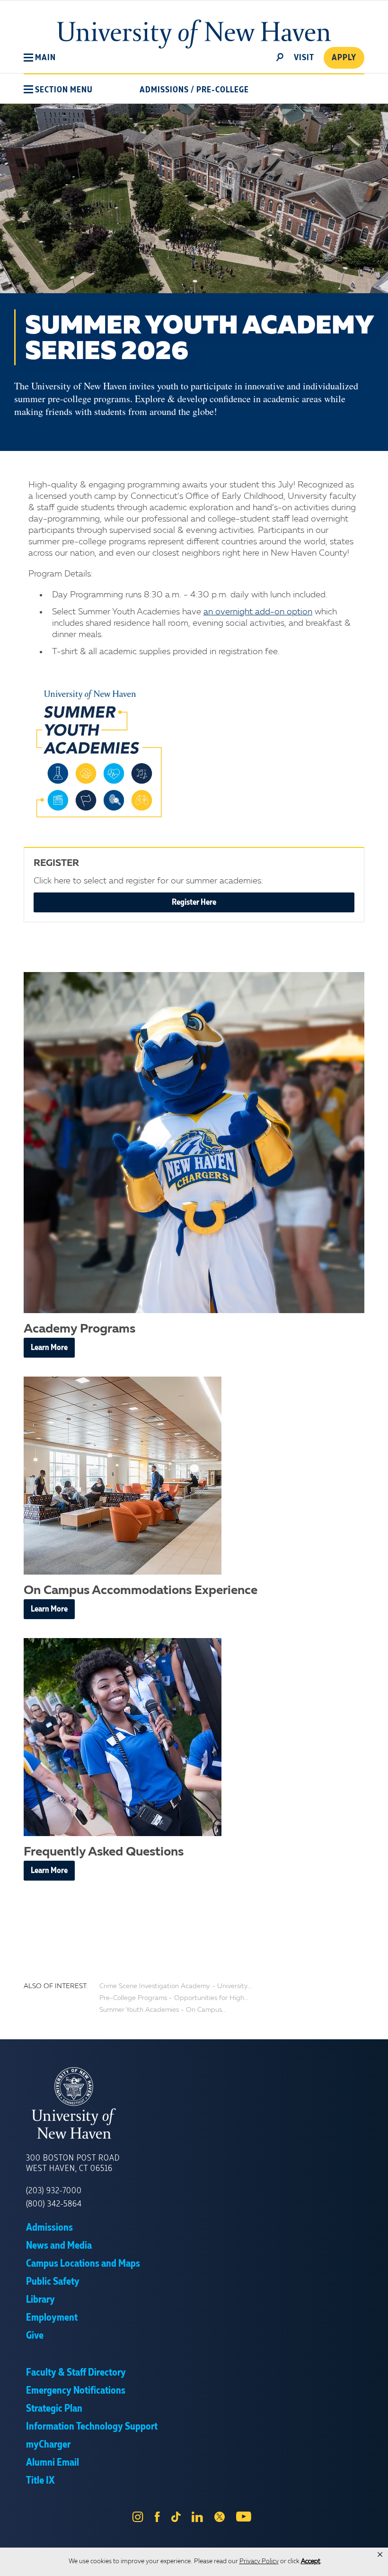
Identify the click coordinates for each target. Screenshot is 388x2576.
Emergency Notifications (76, 2391)
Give (35, 2336)
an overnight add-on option (258, 612)
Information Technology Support (92, 2427)
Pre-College (223, 90)
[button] (40, 58)
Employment (52, 2318)
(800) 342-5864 (54, 2204)
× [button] (380, 2555)
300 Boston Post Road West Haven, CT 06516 (73, 2163)
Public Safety (53, 2282)
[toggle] (280, 56)
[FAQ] (194, 1737)
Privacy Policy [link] (259, 2562)
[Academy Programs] (194, 1143)
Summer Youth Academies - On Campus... (163, 2010)
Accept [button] (311, 2562)
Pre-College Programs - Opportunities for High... (174, 1998)
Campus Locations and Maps (83, 2264)
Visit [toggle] (304, 58)
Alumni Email (53, 2463)
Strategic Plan (54, 2409)
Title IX (40, 2481)
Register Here (194, 902)
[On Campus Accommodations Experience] (194, 1476)
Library (40, 2300)
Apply (344, 58)
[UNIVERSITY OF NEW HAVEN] (194, 2103)
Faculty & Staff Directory (76, 2373)
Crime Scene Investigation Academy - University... (176, 1986)
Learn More (49, 1348)
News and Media (59, 2246)
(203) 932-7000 (54, 2191)
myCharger (48, 2445)
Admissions (164, 90)
